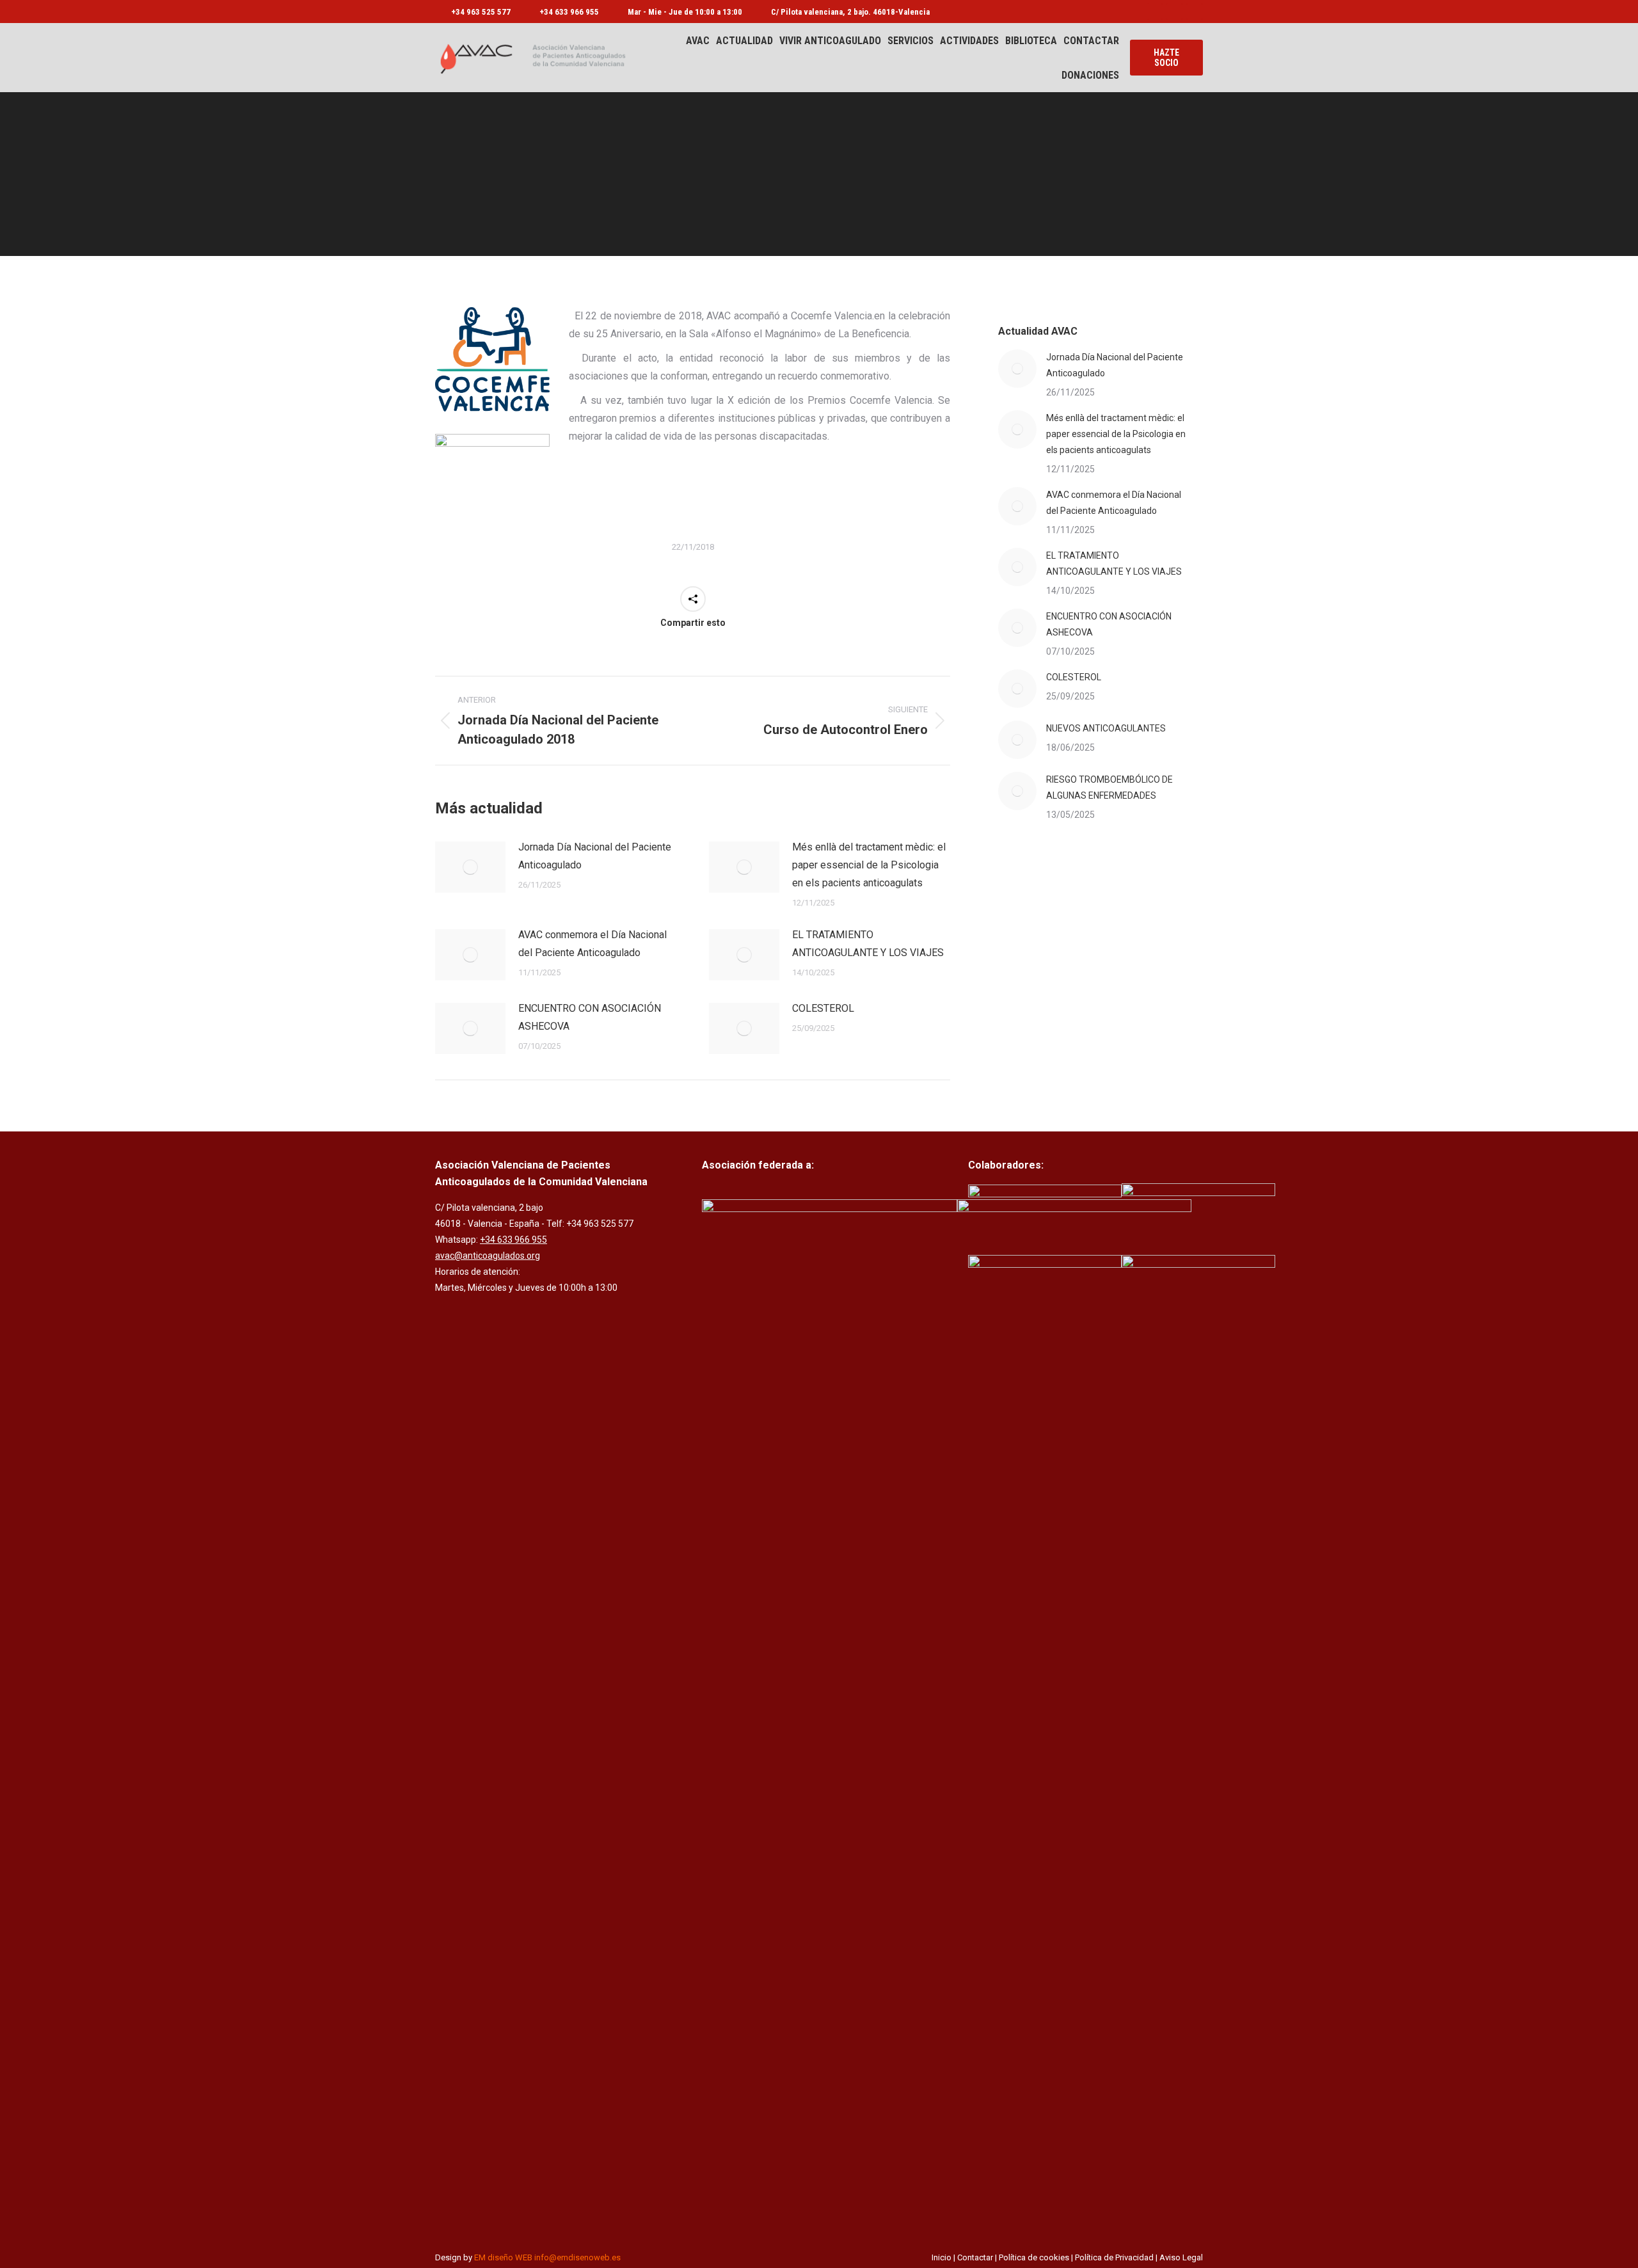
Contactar (975, 2257)
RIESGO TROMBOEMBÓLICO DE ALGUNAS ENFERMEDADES (1109, 787)
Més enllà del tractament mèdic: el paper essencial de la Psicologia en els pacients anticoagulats (869, 865)
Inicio (942, 2257)
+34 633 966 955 (569, 12)
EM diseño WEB (503, 2257)
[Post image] (470, 867)
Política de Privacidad (1114, 2257)
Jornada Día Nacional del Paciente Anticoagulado (595, 856)
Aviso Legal (1181, 2257)
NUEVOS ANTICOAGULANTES (1106, 728)
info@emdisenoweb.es (577, 2257)
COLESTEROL (823, 1008)
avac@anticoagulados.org (488, 1256)
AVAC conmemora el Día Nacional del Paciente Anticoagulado (592, 944)
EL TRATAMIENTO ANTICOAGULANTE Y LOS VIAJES (868, 944)
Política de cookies (1034, 2257)
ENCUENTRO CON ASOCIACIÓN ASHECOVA (590, 1017)
